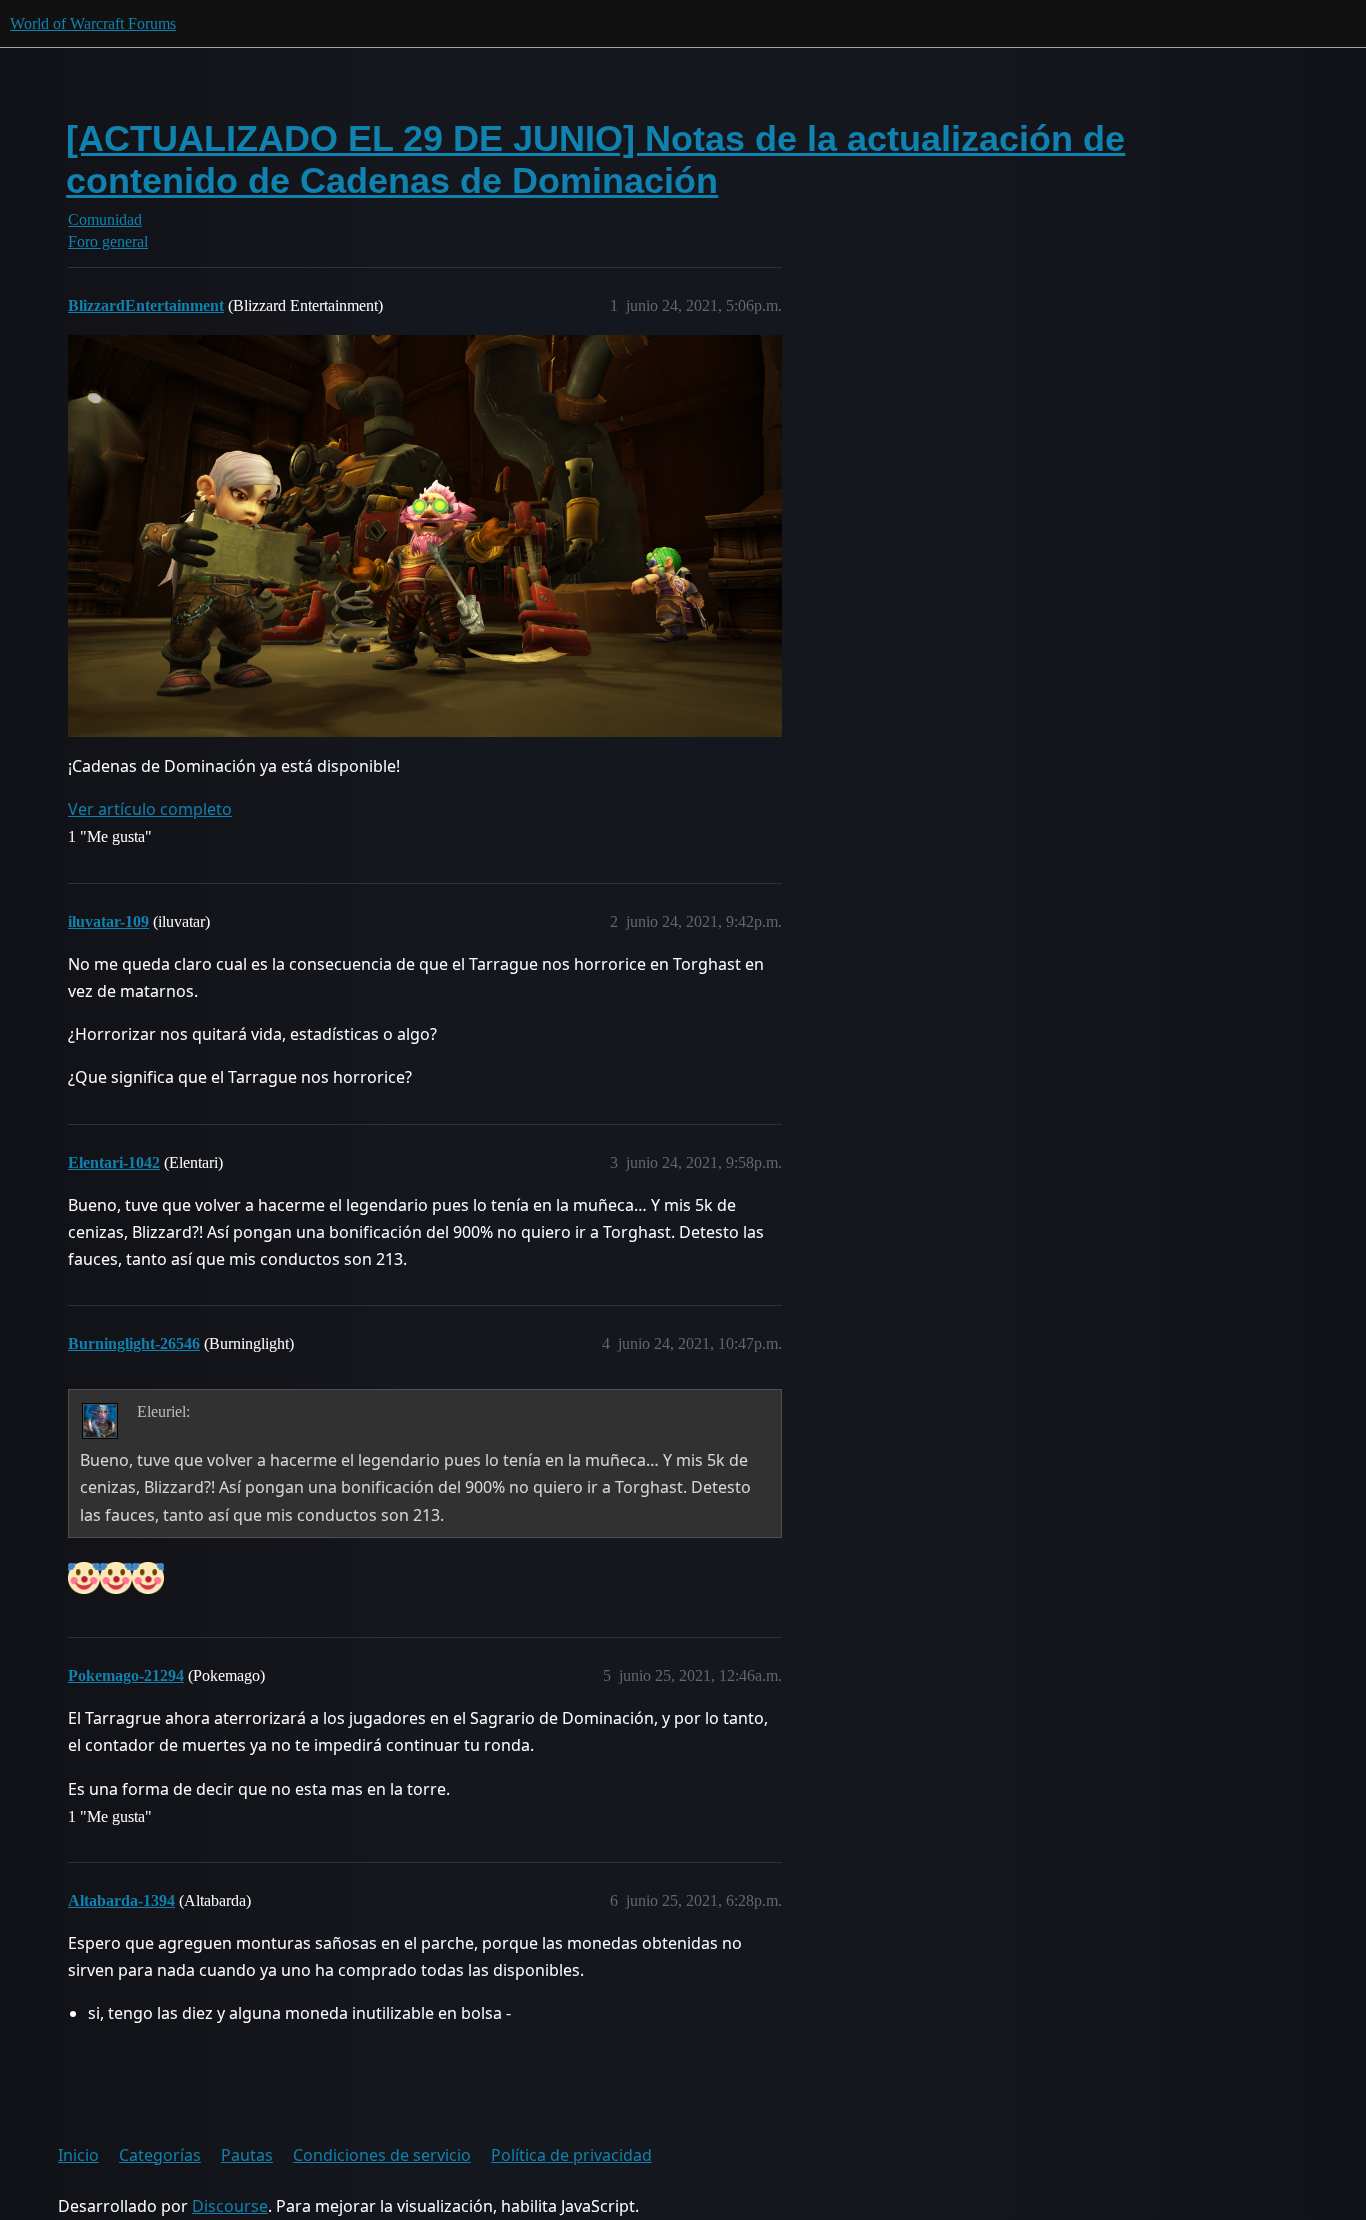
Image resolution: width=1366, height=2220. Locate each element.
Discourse (230, 2206)
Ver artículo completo (150, 809)
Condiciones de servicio (382, 2155)
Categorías (160, 2155)
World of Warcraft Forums (93, 23)
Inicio (78, 2155)
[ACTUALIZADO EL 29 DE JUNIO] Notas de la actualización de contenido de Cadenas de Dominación (595, 159)
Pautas (247, 2155)
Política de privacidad (571, 2155)
